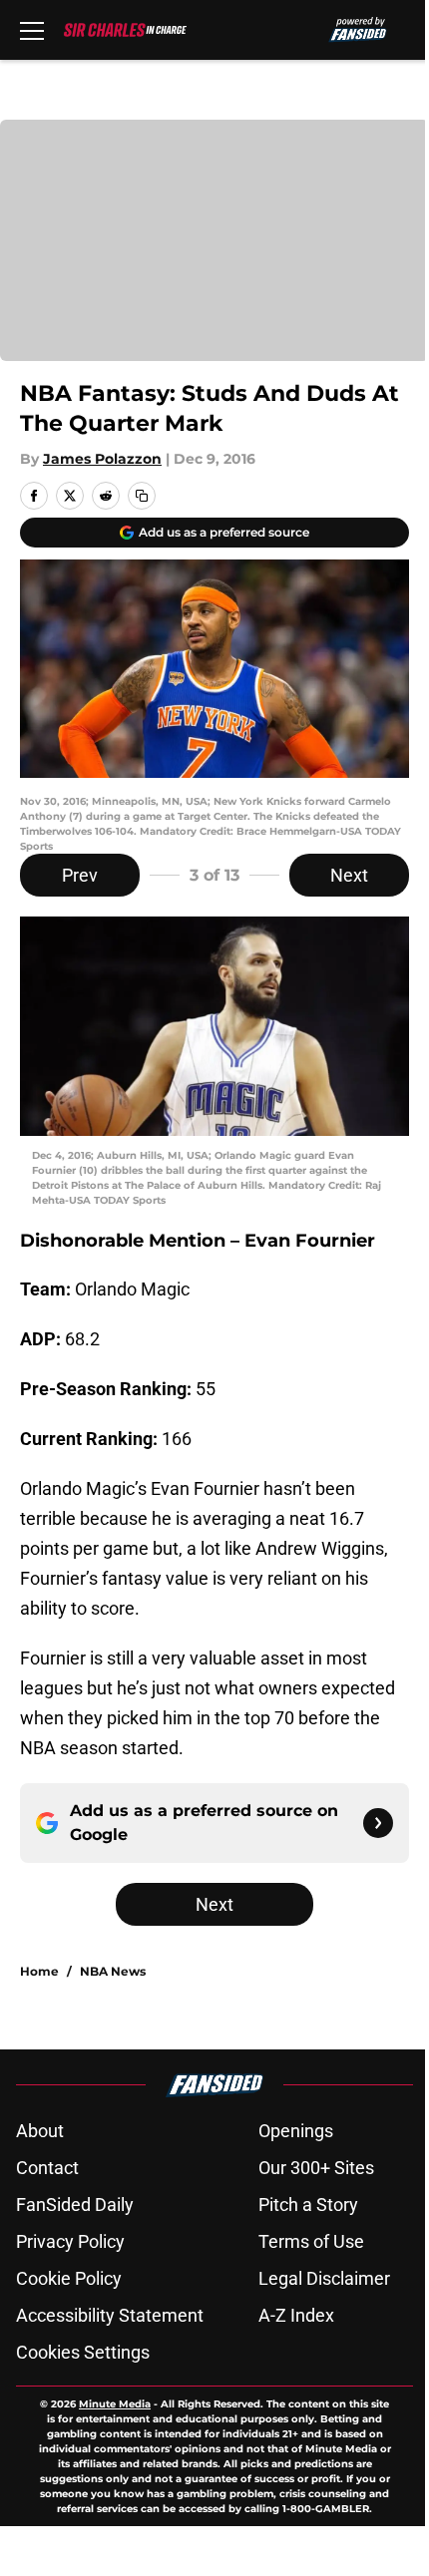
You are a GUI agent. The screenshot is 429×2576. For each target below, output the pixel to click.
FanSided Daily (75, 2205)
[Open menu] (32, 30)
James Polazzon (102, 459)
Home (39, 1971)
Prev (80, 875)
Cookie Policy (69, 2278)
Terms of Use (311, 2241)
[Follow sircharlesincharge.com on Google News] (378, 1823)
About (40, 2131)
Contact (47, 2168)
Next (349, 875)
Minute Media (115, 2404)
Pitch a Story (308, 2205)
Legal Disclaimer (324, 2278)
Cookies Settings (83, 2352)
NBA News (113, 1971)
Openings (296, 2131)
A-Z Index (296, 2315)
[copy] (142, 496)
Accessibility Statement (110, 2315)
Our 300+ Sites (316, 2168)
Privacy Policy (70, 2241)
